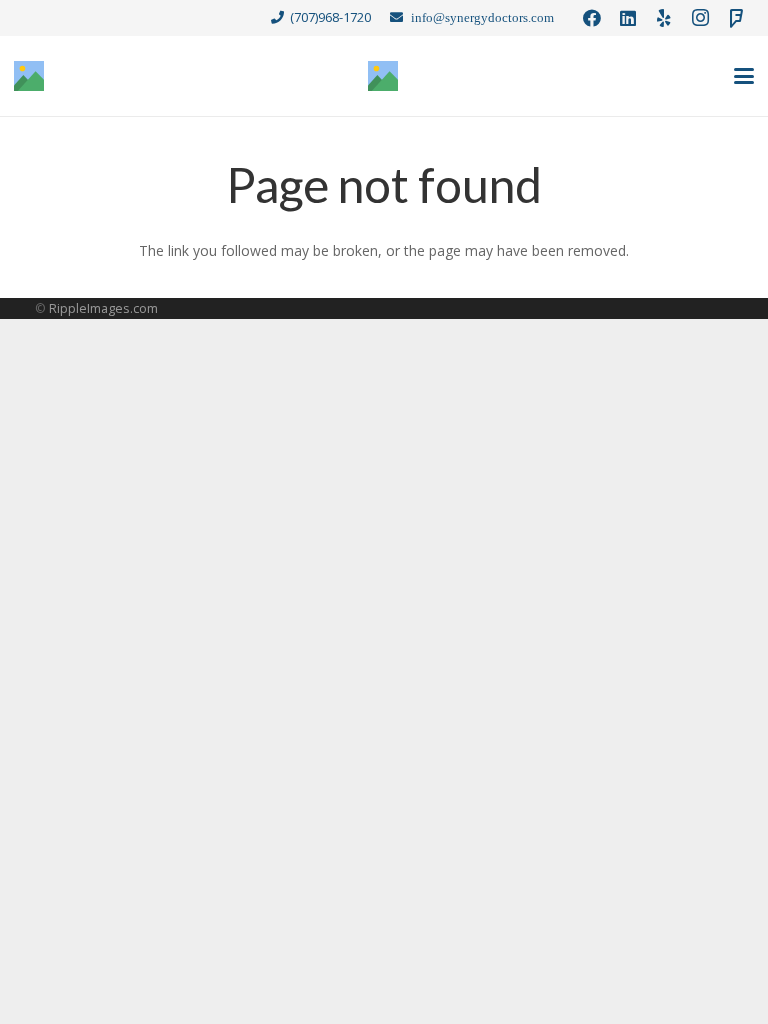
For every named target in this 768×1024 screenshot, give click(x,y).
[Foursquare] (736, 18)
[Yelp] (664, 18)
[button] (744, 76)
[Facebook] (592, 18)
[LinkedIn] (628, 18)
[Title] (29, 76)
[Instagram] (700, 18)
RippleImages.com (103, 308)
